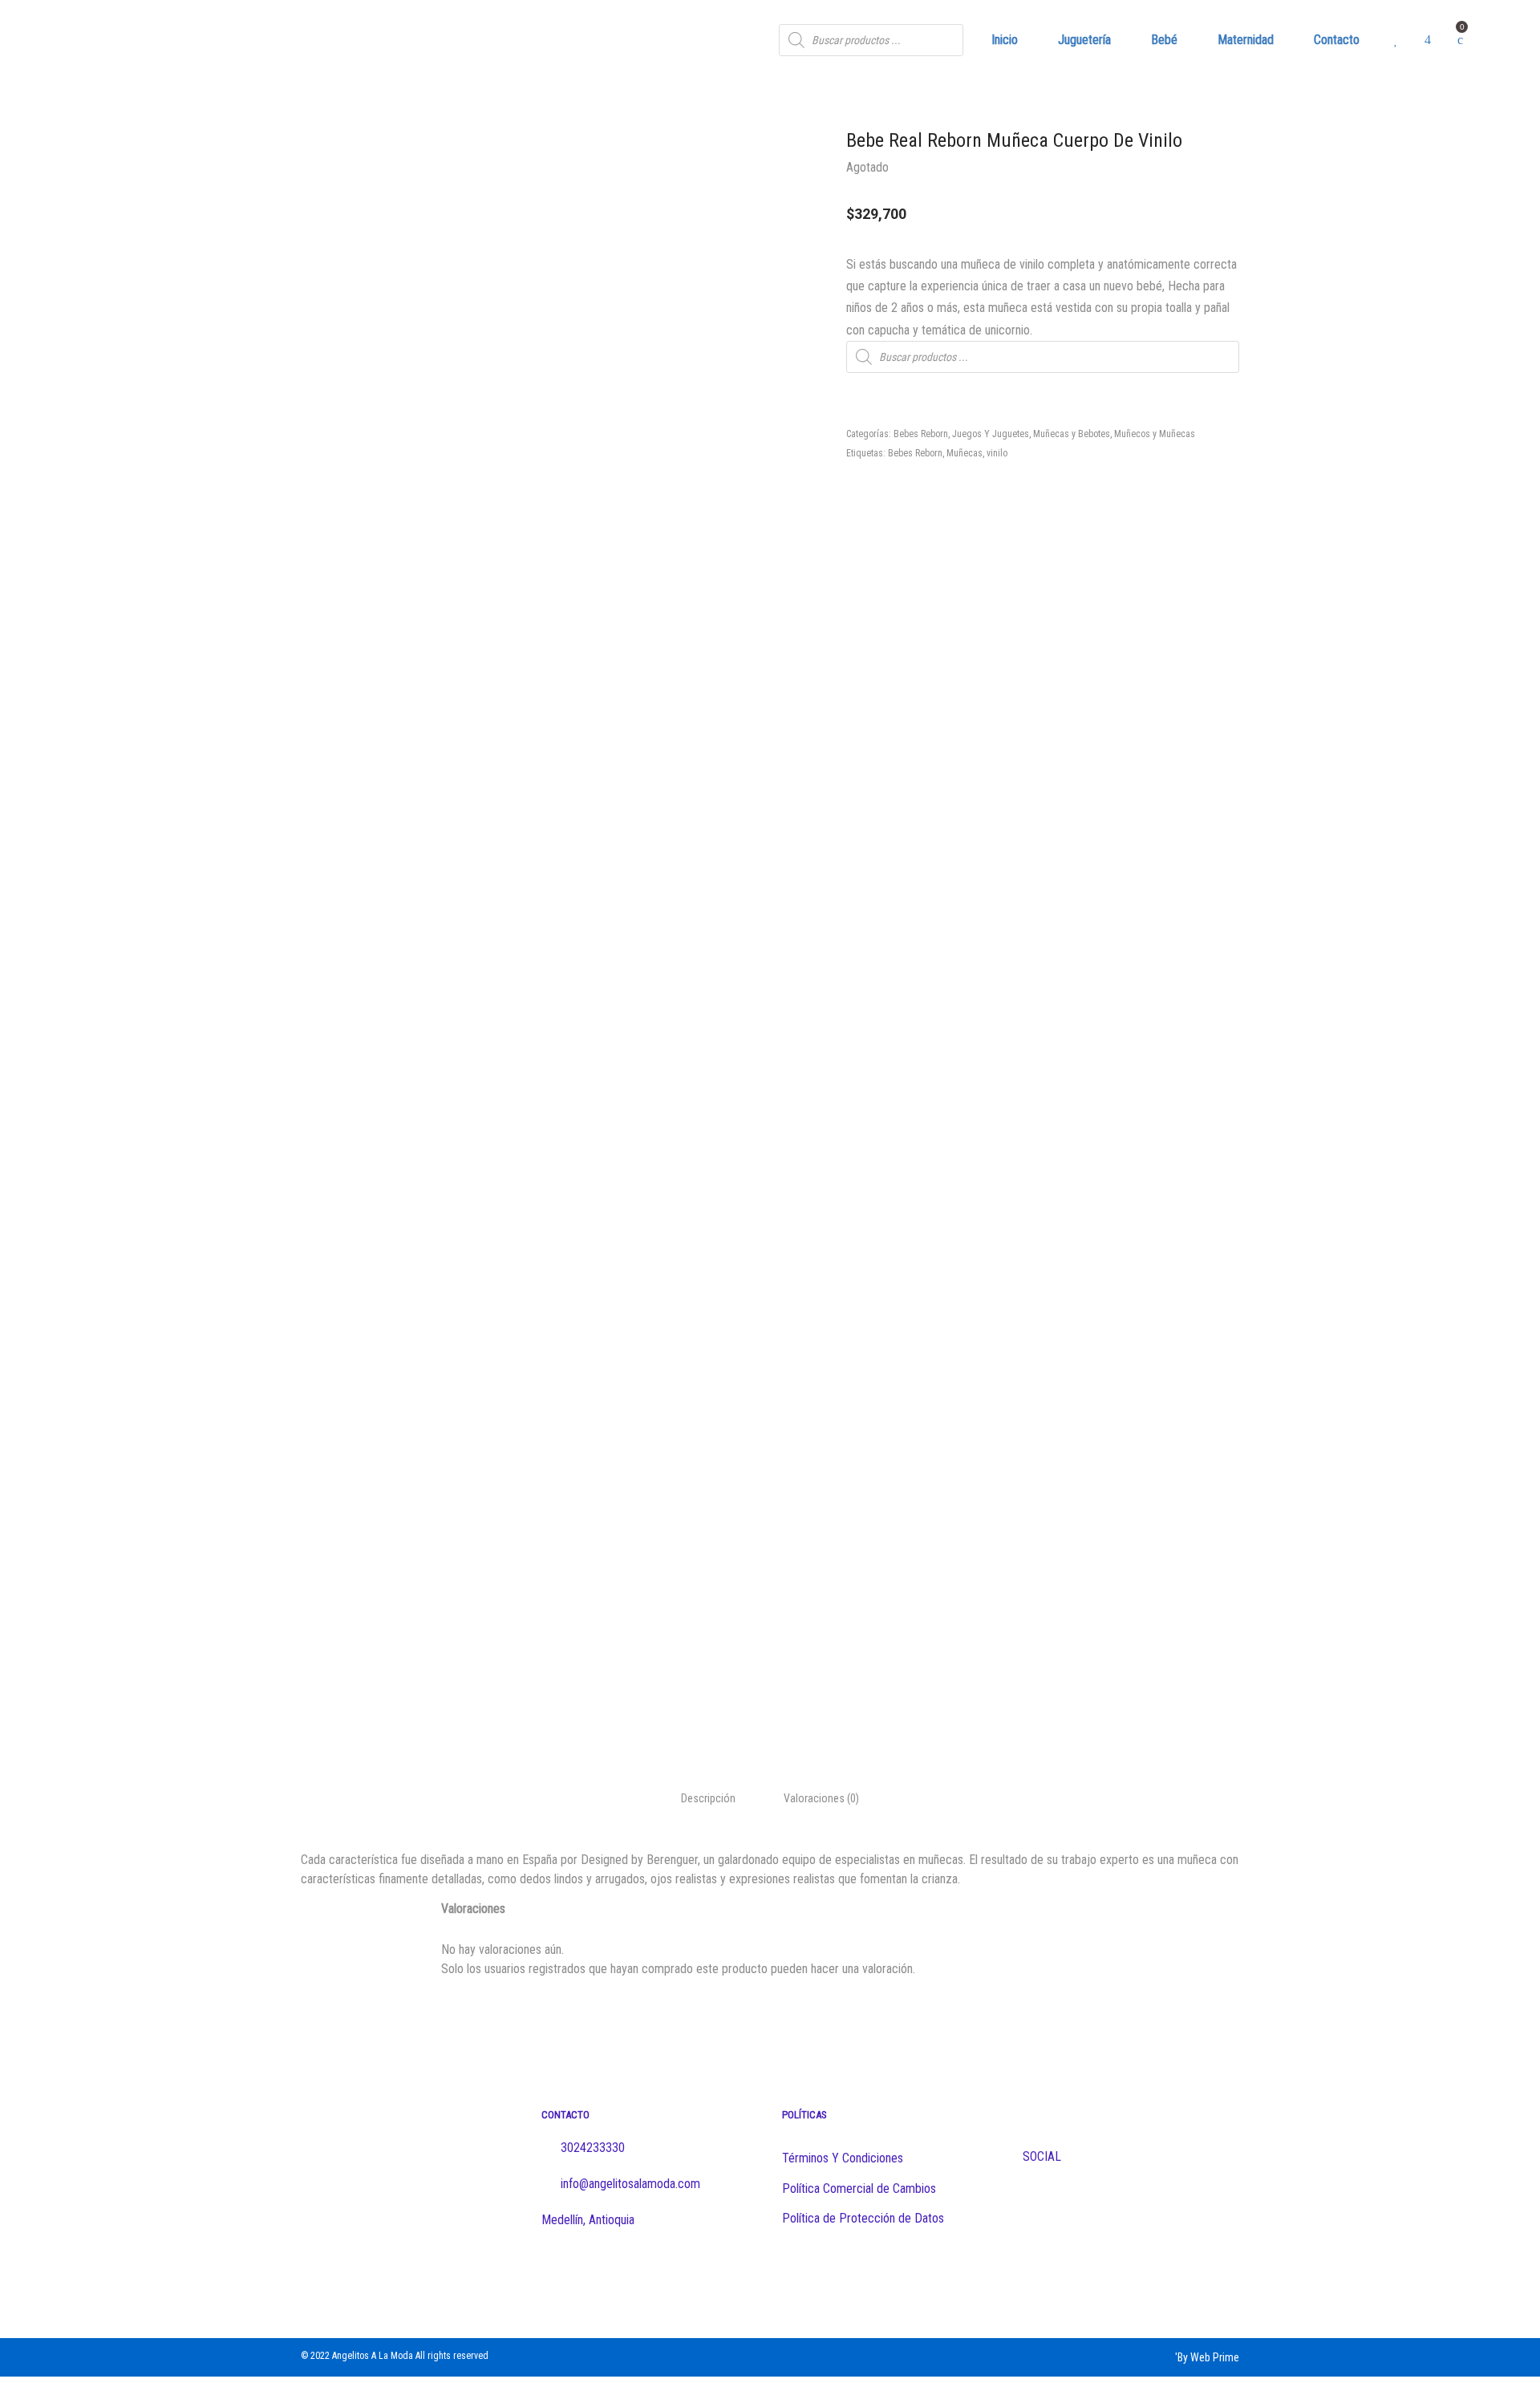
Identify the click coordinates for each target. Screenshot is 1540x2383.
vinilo (997, 453)
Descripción (708, 1798)
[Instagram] (821, 2274)
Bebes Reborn (921, 434)
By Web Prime (1208, 2357)
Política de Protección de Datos (863, 2218)
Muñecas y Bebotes (1072, 434)
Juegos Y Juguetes (991, 434)
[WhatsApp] (852, 2274)
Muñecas (965, 453)
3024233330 (593, 2148)
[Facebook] (790, 2274)
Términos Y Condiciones (843, 2158)
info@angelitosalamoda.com (629, 2184)
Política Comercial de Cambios (859, 2188)
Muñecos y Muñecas (1155, 434)
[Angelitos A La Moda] (184, 40)
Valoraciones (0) (821, 1798)
